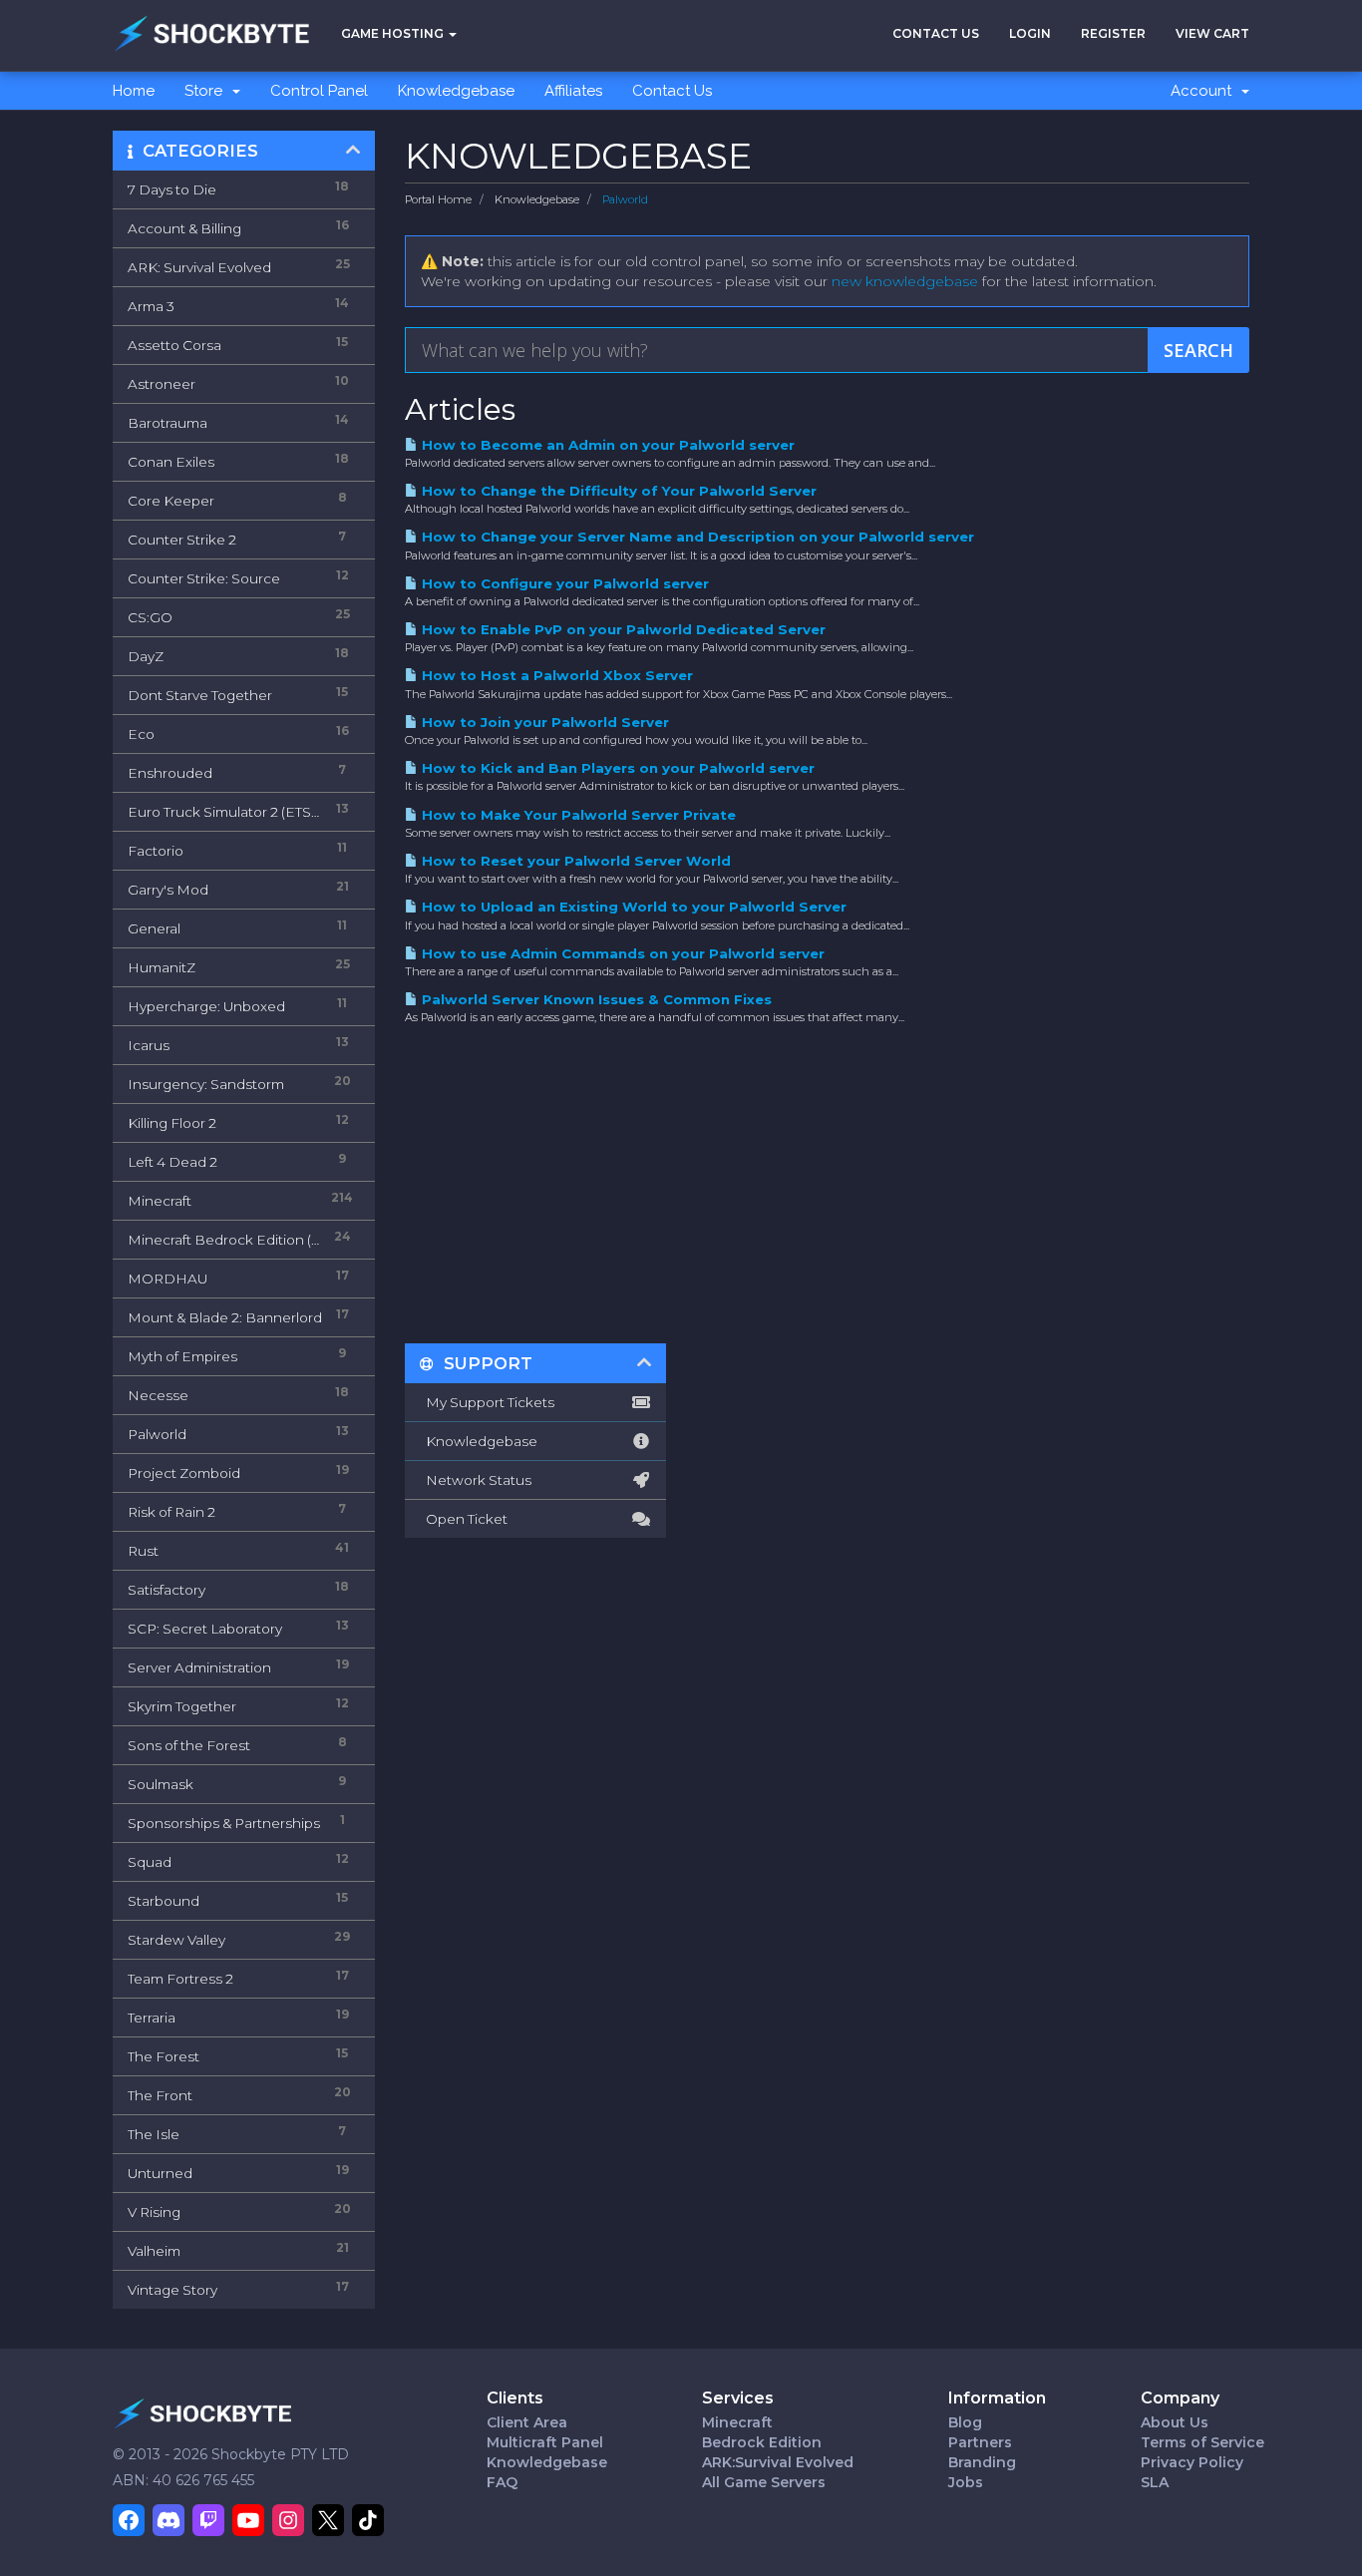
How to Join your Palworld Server (543, 722)
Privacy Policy (1192, 2462)
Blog (965, 2422)
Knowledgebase (456, 91)
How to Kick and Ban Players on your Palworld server (616, 768)
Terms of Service (1202, 2442)
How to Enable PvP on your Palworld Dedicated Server (622, 629)
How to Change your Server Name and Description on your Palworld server (696, 537)
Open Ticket (464, 1519)
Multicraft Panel (545, 2442)
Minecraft (737, 2422)
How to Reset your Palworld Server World (574, 861)
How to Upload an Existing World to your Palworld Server (632, 907)
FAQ (502, 2482)
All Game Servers (764, 2482)
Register (1113, 33)
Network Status (476, 1480)
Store (207, 91)
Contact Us (936, 33)
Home (134, 91)
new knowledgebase (905, 281)
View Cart (1212, 33)
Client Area (527, 2422)
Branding (982, 2462)
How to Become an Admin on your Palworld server (606, 445)
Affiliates (573, 91)
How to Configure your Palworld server (563, 583)
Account (1205, 91)
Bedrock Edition (762, 2442)
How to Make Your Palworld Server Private (577, 815)
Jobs (966, 2482)
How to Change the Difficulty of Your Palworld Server (617, 491)
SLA (1155, 2482)
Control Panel (319, 91)
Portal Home (438, 199)
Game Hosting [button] (394, 33)
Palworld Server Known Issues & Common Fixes (595, 999)
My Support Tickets (487, 1402)
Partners (980, 2442)
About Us (1175, 2422)
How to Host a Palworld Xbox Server (555, 675)
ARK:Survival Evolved (778, 2462)
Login (1030, 33)
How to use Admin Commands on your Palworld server (621, 953)
